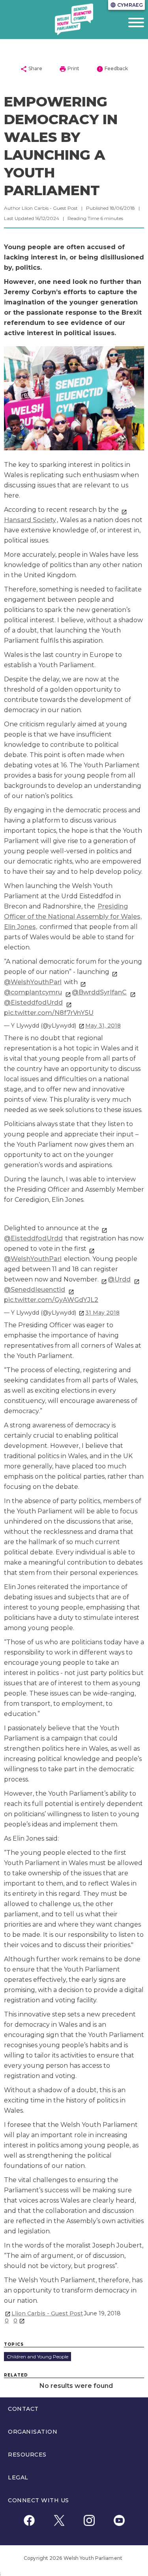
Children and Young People (37, 2357)
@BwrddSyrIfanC (99, 992)
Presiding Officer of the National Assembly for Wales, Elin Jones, (73, 917)
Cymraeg (126, 5)
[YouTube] (119, 2521)
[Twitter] (59, 2521)
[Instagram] (89, 2521)
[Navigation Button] (129, 22)
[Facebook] (29, 2521)
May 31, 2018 (103, 1026)
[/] (74, 19)
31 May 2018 (102, 1313)
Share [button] (31, 69)
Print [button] (69, 69)
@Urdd (119, 1279)
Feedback (112, 69)
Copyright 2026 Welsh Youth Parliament (73, 2558)
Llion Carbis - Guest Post (47, 2313)
